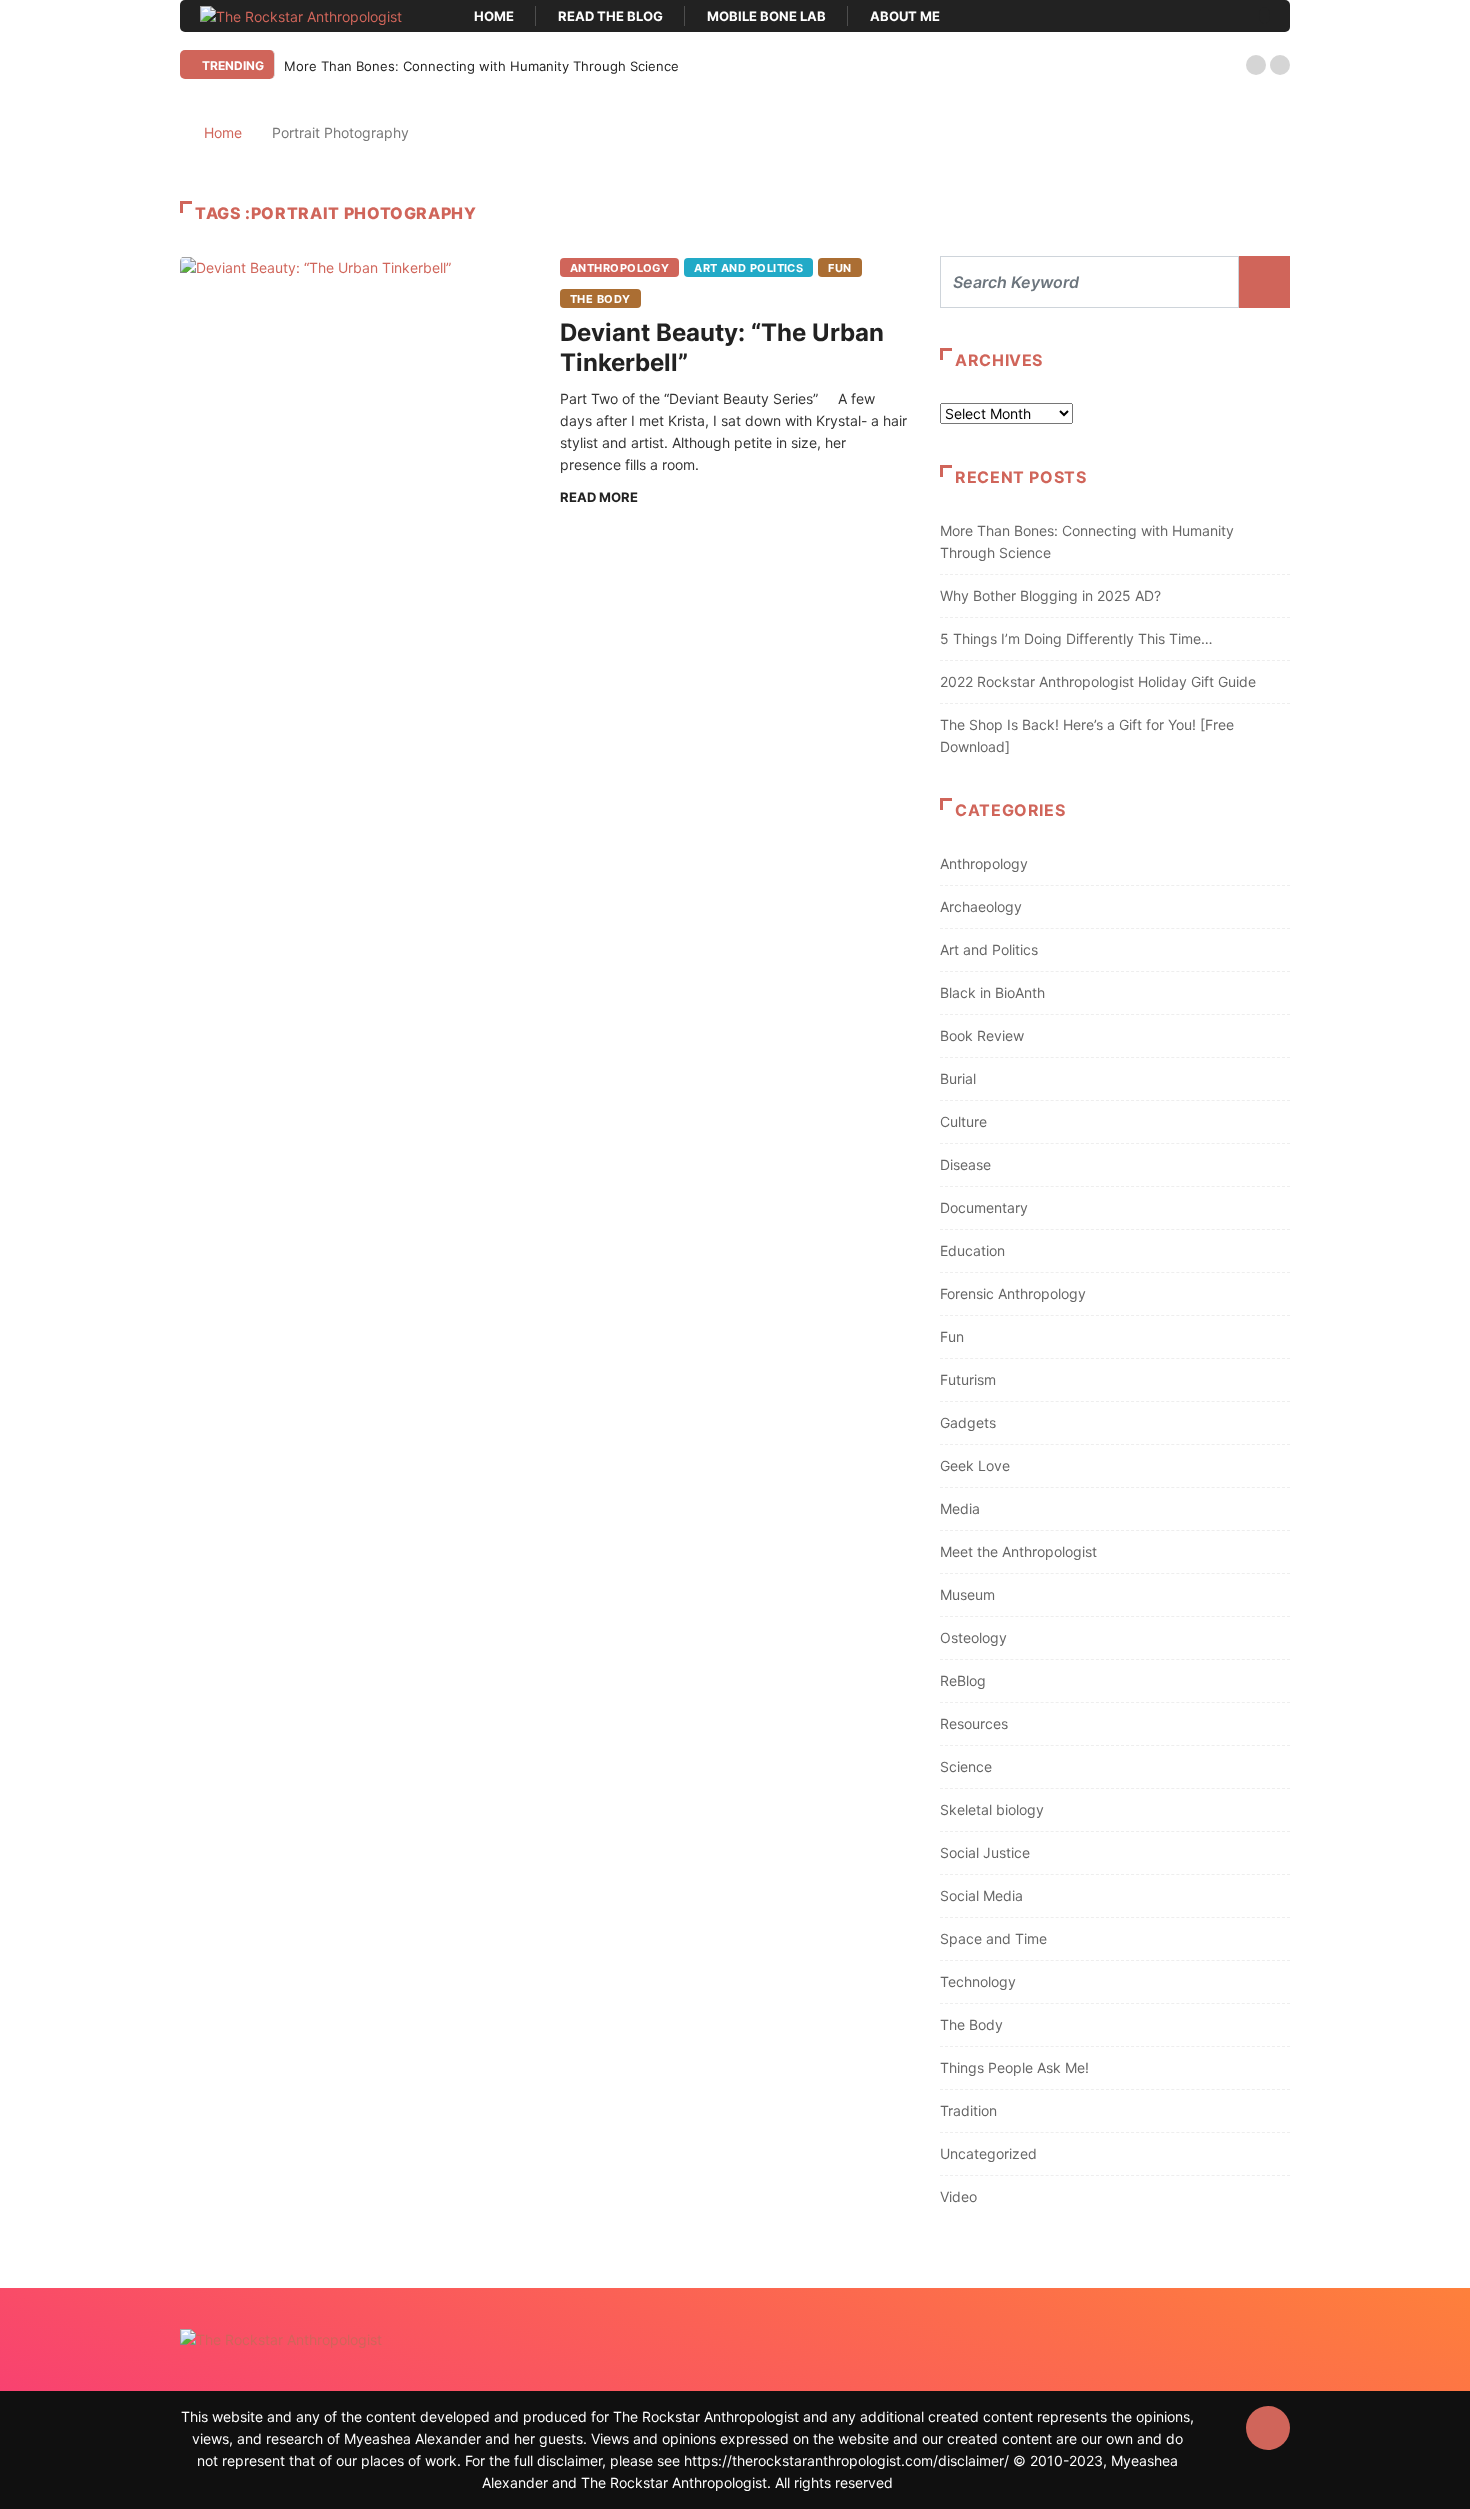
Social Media (981, 1895)
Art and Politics (748, 268)
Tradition (968, 2110)
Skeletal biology (992, 1809)
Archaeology (981, 906)
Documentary (984, 1207)
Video (958, 2196)
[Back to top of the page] (1268, 2429)
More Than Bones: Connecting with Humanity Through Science (481, 66)
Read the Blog (610, 16)
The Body (600, 299)
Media (960, 1508)
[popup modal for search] (1264, 15)
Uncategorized (988, 2153)
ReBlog (963, 1680)
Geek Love (975, 1465)
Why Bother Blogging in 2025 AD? (1050, 595)
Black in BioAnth (992, 992)
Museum (967, 1594)
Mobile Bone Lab (766, 16)
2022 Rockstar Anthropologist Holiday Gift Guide (1098, 681)
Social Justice (985, 1852)
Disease (965, 1164)
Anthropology (619, 268)
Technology (978, 1981)
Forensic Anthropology (1013, 1293)
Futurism (968, 1379)
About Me (905, 16)
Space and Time (993, 1938)
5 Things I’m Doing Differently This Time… (1076, 638)
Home (494, 16)
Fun (839, 268)
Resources (974, 1723)
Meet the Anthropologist (1018, 1551)
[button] (1256, 65)
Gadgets (968, 1422)
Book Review (982, 1035)
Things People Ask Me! (1014, 2067)
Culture (963, 1121)
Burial (958, 1078)
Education (972, 1250)
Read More (599, 497)
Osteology (973, 1637)
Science (966, 1766)
